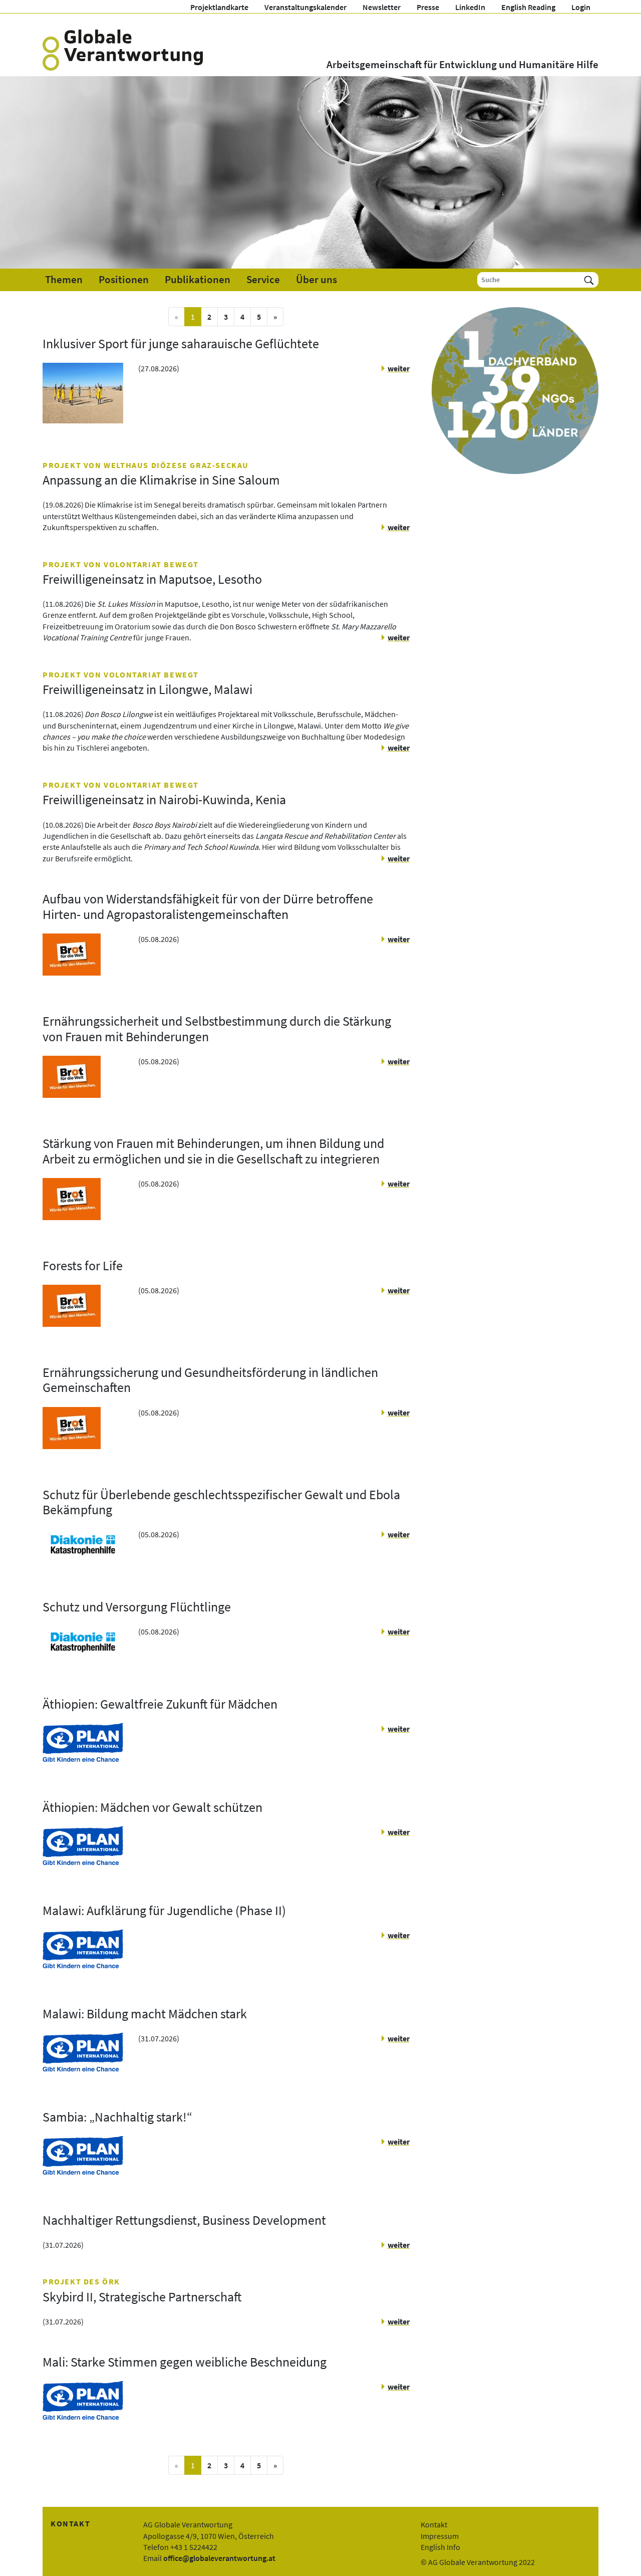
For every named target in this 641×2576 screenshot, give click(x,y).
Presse (428, 7)
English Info (440, 2547)
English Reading (528, 7)
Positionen (124, 280)
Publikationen (198, 280)
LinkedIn (470, 7)
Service (263, 280)
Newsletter (382, 7)
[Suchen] (589, 280)
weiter (398, 368)
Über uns (316, 280)
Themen (64, 280)
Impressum (440, 2536)
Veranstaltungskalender (305, 7)
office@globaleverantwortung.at (219, 2558)
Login (581, 7)
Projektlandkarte (219, 7)
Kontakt (434, 2524)
